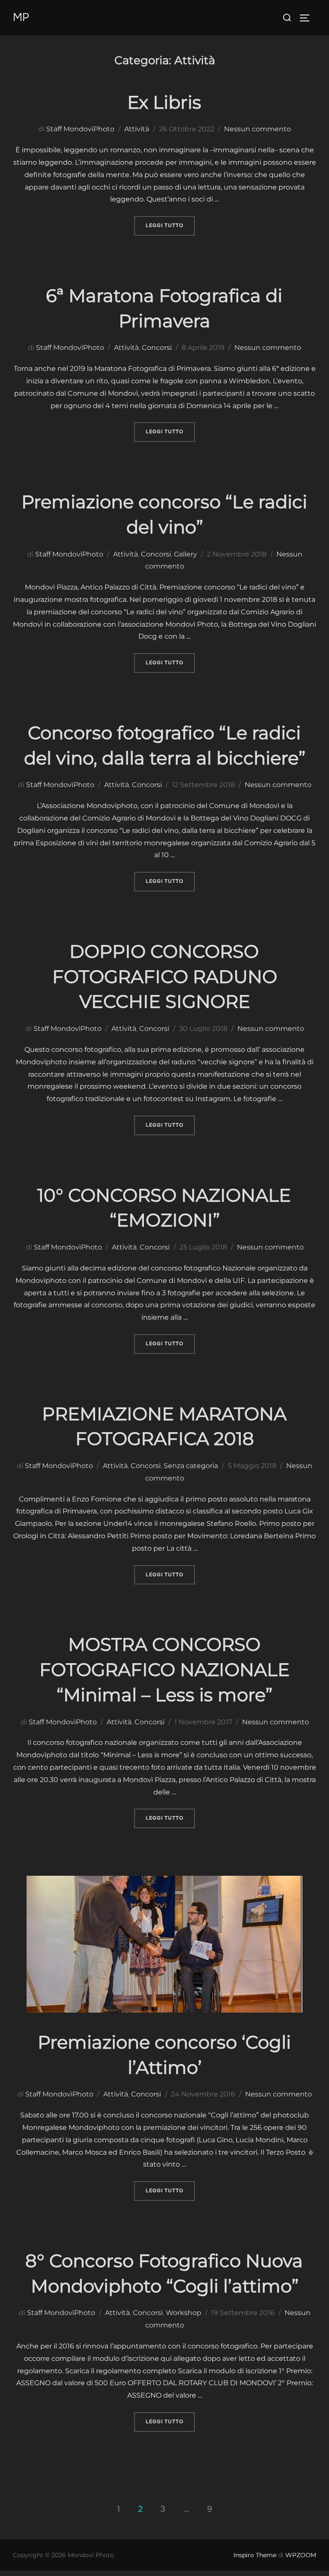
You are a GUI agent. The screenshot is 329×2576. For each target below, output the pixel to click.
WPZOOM (301, 2555)
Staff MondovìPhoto (80, 129)
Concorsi (157, 348)
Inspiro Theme (255, 2555)
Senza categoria (191, 1466)
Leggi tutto (170, 225)
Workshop (184, 2313)
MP (21, 17)
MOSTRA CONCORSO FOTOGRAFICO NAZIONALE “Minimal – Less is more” (164, 1670)
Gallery (185, 554)
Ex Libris (164, 102)
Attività (137, 129)
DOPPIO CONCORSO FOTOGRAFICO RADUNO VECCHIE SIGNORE (165, 977)
